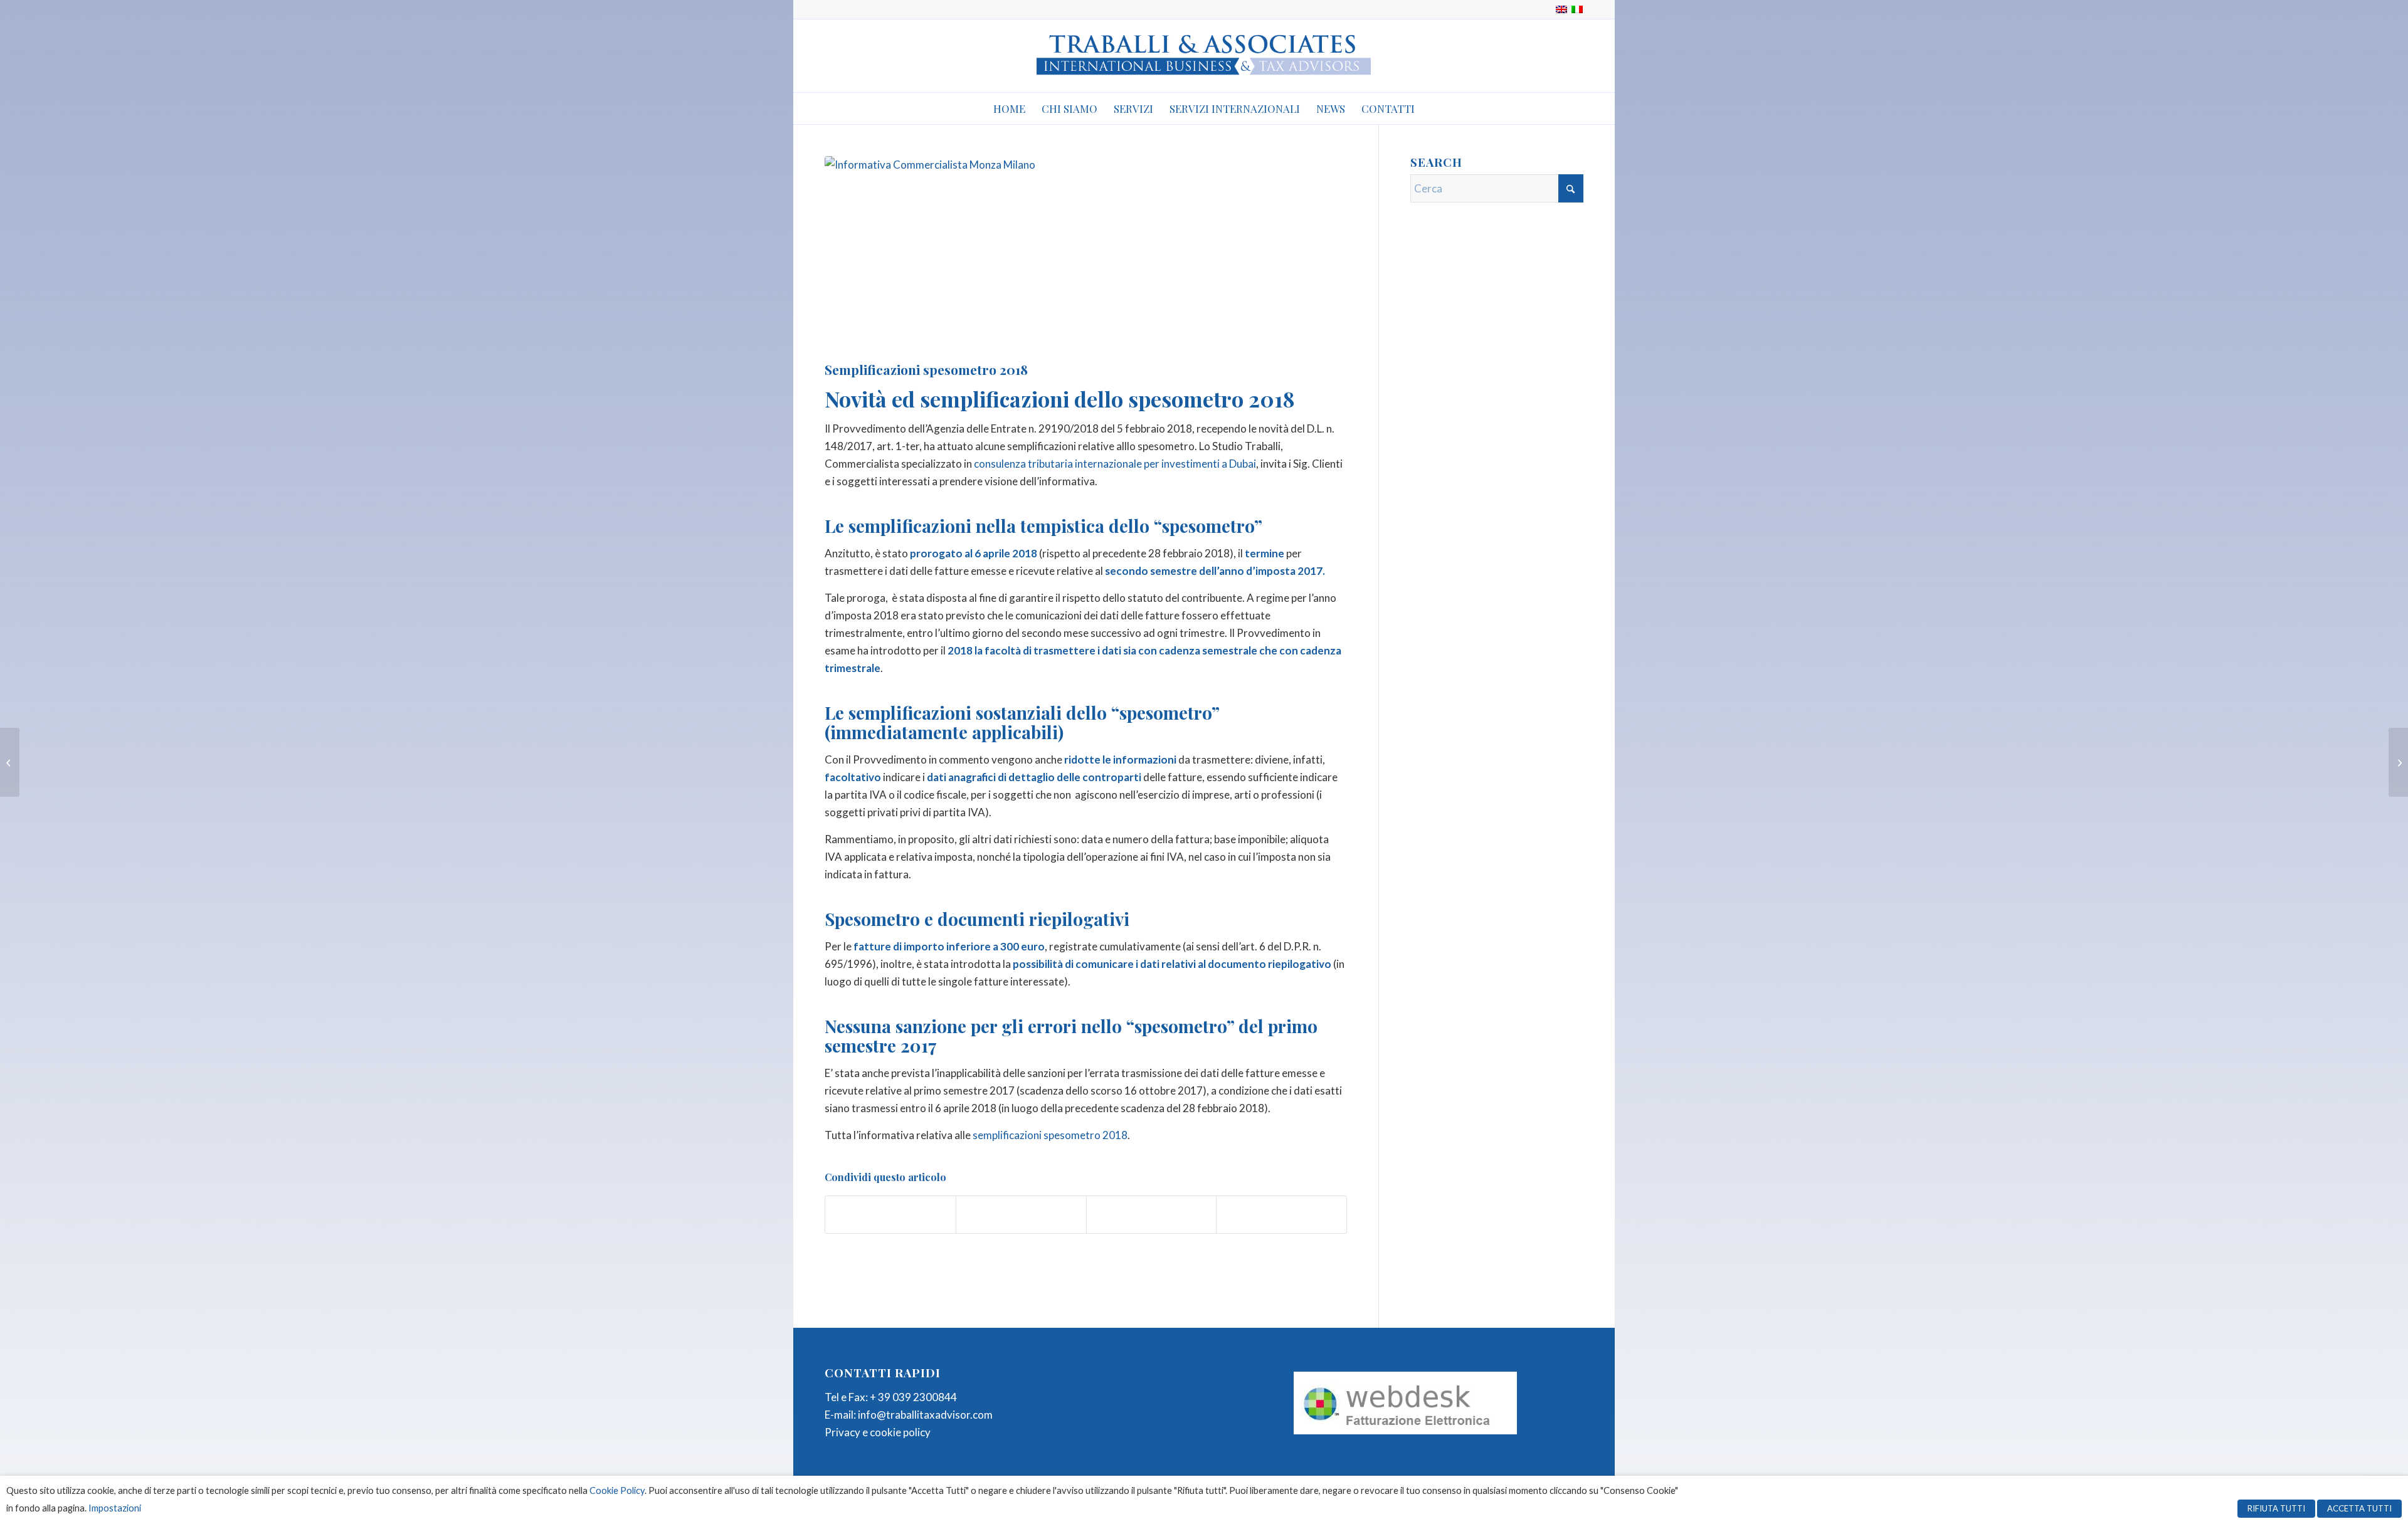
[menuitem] (1009, 108)
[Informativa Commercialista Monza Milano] (1086, 255)
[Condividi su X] (1021, 1215)
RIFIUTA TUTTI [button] (2276, 1508)
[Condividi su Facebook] (890, 1215)
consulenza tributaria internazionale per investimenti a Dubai (1115, 464)
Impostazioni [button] (115, 1508)
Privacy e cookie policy (878, 1432)
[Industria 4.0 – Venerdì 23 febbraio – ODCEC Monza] (2398, 762)
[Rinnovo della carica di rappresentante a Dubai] (10, 762)
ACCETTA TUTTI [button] (2359, 1508)
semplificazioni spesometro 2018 (1050, 1135)
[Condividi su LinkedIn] (1152, 1215)
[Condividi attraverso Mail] (1281, 1215)
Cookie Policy (617, 1490)
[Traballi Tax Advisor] (1204, 56)
